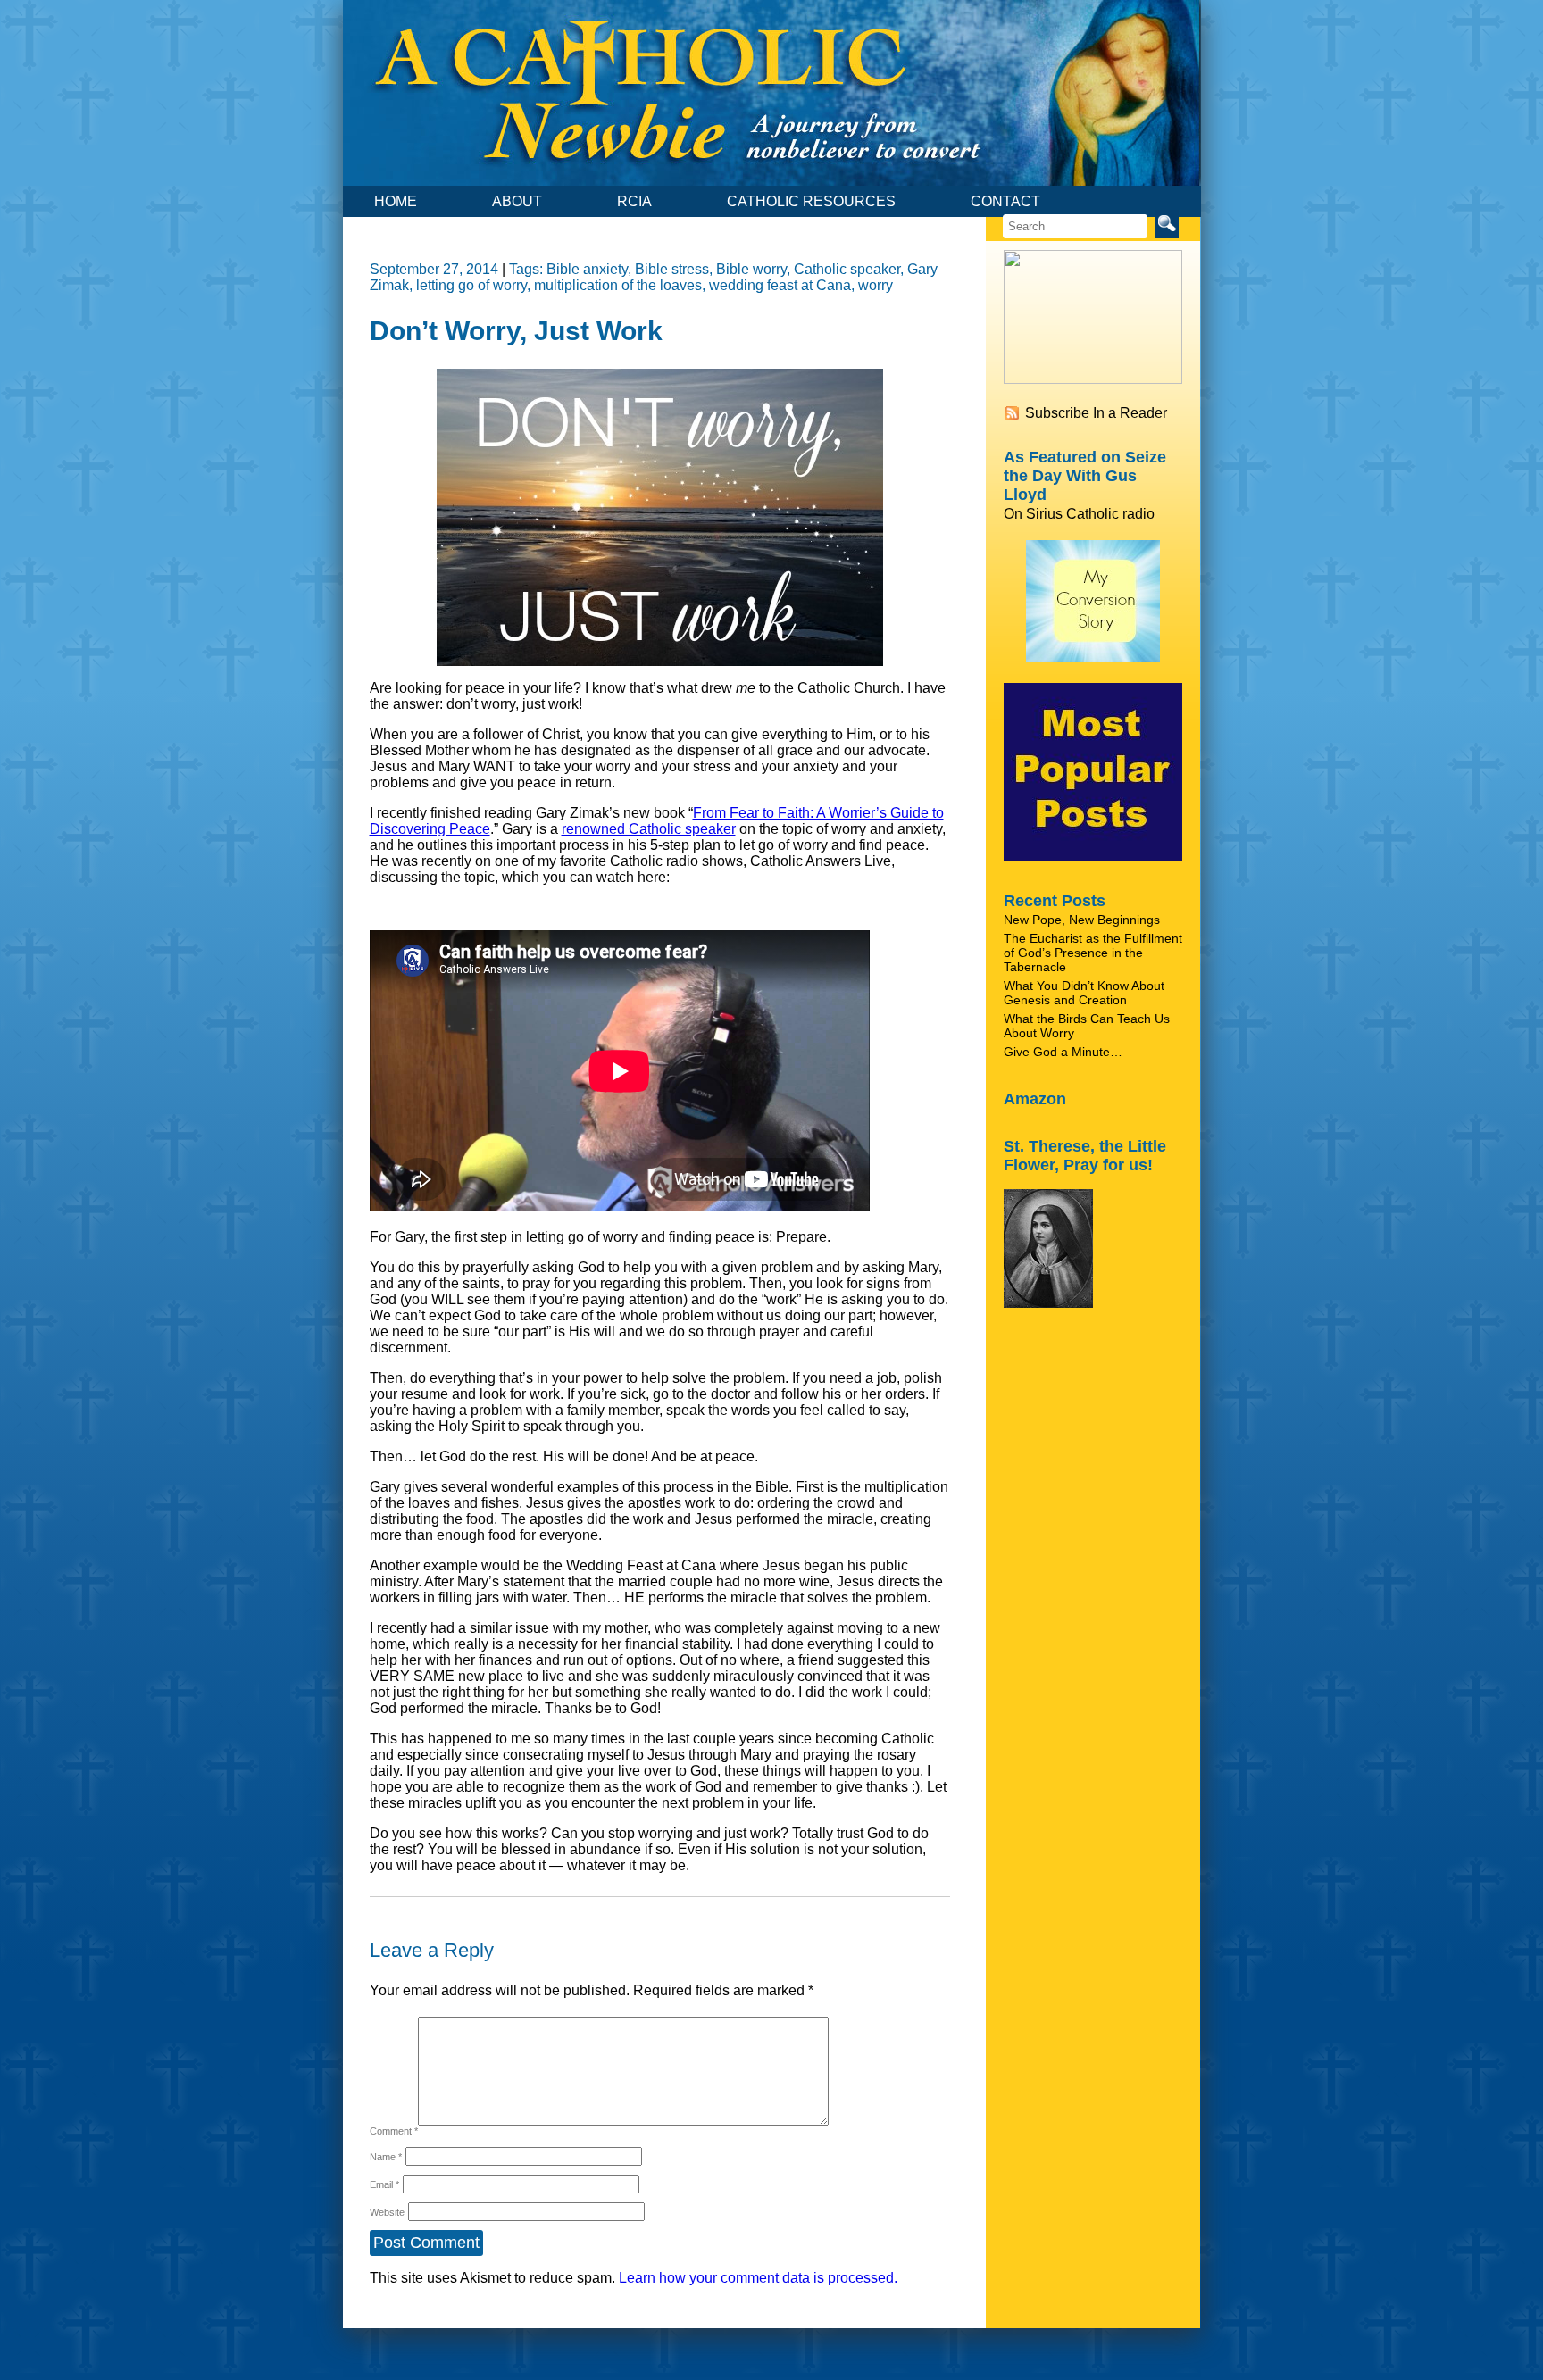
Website (387, 2212)
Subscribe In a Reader (1096, 413)
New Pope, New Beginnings (1082, 920)
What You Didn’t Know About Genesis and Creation (1084, 993)
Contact (1005, 201)
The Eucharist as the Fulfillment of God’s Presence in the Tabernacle (1093, 953)
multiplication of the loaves (618, 285)
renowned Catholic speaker (649, 829)
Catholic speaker (847, 269)
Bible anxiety (587, 269)
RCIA (634, 201)
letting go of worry (471, 285)
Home (396, 201)
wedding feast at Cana (780, 285)
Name (386, 2157)
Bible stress (672, 269)
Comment (394, 2131)
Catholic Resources (811, 201)
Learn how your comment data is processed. (758, 2278)
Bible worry (751, 269)
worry (876, 285)
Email (384, 2184)
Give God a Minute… (1063, 1052)
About (517, 201)
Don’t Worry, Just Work (516, 331)
